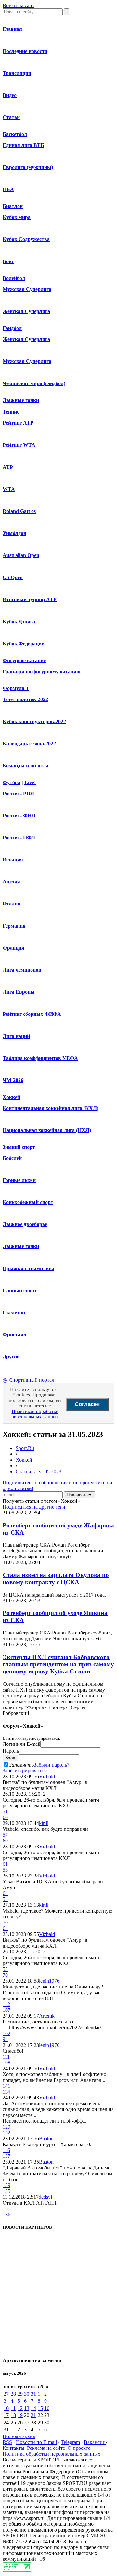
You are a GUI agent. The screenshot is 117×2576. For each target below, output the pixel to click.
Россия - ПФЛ (19, 838)
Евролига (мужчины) (28, 167)
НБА (8, 189)
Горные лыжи (19, 1180)
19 (20, 2415)
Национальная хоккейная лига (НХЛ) (47, 1130)
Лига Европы (19, 992)
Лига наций (16, 1036)
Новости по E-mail (36, 2442)
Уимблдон (14, 533)
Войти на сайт (19, 5)
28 (13, 2394)
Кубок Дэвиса (19, 621)
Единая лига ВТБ (23, 145)
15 (40, 2408)
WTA (9, 489)
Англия (11, 882)
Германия (14, 926)
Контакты (13, 2448)
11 (13, 2408)
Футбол (12, 782)
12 (20, 2408)
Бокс (8, 261)
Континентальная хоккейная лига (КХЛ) (51, 1108)
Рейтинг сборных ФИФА (32, 1014)
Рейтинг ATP (18, 423)
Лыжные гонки (21, 400)
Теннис (11, 412)
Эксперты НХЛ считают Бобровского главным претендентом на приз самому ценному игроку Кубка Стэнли (58, 1664)
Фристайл (14, 1335)
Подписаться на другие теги (34, 1507)
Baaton (46, 2139)
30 (27, 2394)
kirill (44, 1823)
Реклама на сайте (46, 2448)
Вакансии (95, 2442)
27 (6, 2394)
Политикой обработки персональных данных (35, 1414)
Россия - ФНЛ (19, 815)
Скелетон (14, 1312)
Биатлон (13, 206)
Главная (12, 29)
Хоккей (11, 1097)
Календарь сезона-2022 (29, 743)
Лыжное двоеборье (25, 1224)
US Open (13, 577)
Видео (10, 95)
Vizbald (47, 1776)
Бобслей (12, 1158)
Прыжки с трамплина (28, 1268)
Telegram (70, 2442)
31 (33, 2394)
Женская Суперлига (26, 311)
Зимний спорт (19, 1147)
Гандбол (12, 328)
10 (6, 2408)
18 (13, 2415)
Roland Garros (19, 511)
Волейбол (14, 278)
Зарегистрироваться (25, 1771)
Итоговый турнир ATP (30, 599)
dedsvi (45, 2197)
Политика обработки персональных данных (52, 2454)
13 (27, 2408)
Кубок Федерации (24, 644)
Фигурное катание (24, 660)
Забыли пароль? (52, 1765)
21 (33, 2415)
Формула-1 (16, 688)
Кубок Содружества (26, 239)
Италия (12, 904)
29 (20, 2394)
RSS (7, 2442)
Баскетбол (15, 134)
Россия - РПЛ (18, 793)
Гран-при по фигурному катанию (41, 671)
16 (47, 2408)
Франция (13, 948)
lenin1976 (49, 1981)
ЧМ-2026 (13, 1080)
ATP (8, 467)
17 (6, 2415)
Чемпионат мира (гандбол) (34, 383)
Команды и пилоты (26, 766)
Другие (11, 1357)
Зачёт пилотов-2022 (25, 699)
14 (33, 2408)
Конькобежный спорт (28, 1202)
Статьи (11, 117)
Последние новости (25, 51)
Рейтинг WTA (19, 445)
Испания (13, 860)
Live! (30, 782)
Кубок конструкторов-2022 (34, 721)
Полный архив (19, 2436)
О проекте (79, 2448)
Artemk (47, 2016)
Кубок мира (17, 217)
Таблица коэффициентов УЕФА (40, 1058)
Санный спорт (20, 1290)
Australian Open (21, 555)
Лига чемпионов (22, 970)
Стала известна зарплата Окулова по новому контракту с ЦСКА (56, 1579)
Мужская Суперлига (27, 289)
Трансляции (17, 73)
